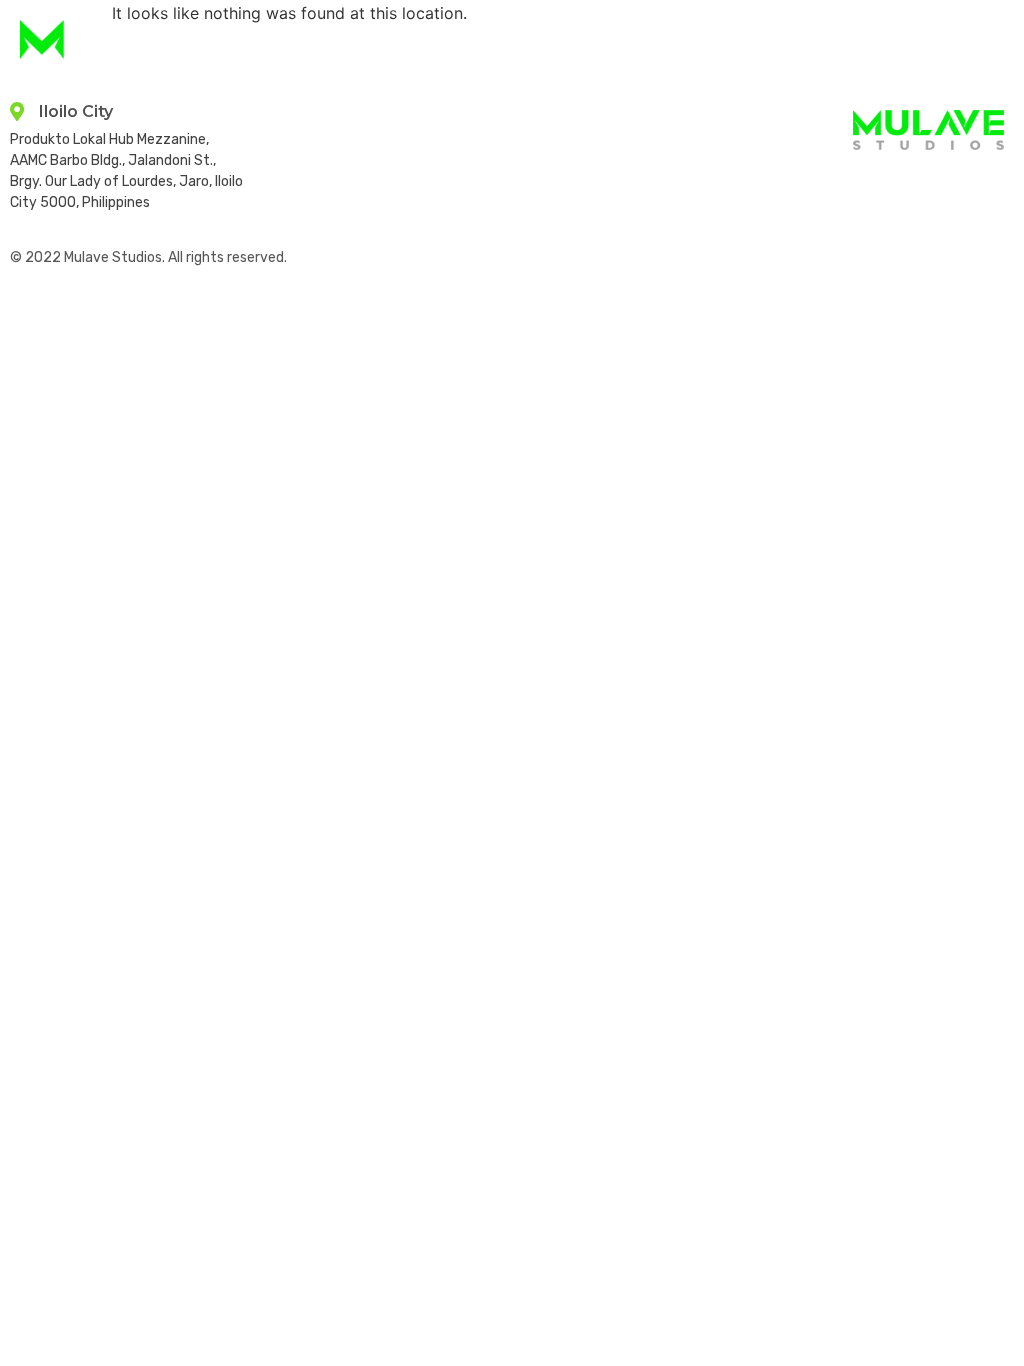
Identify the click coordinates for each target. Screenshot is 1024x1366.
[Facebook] (947, 182)
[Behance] (991, 182)
